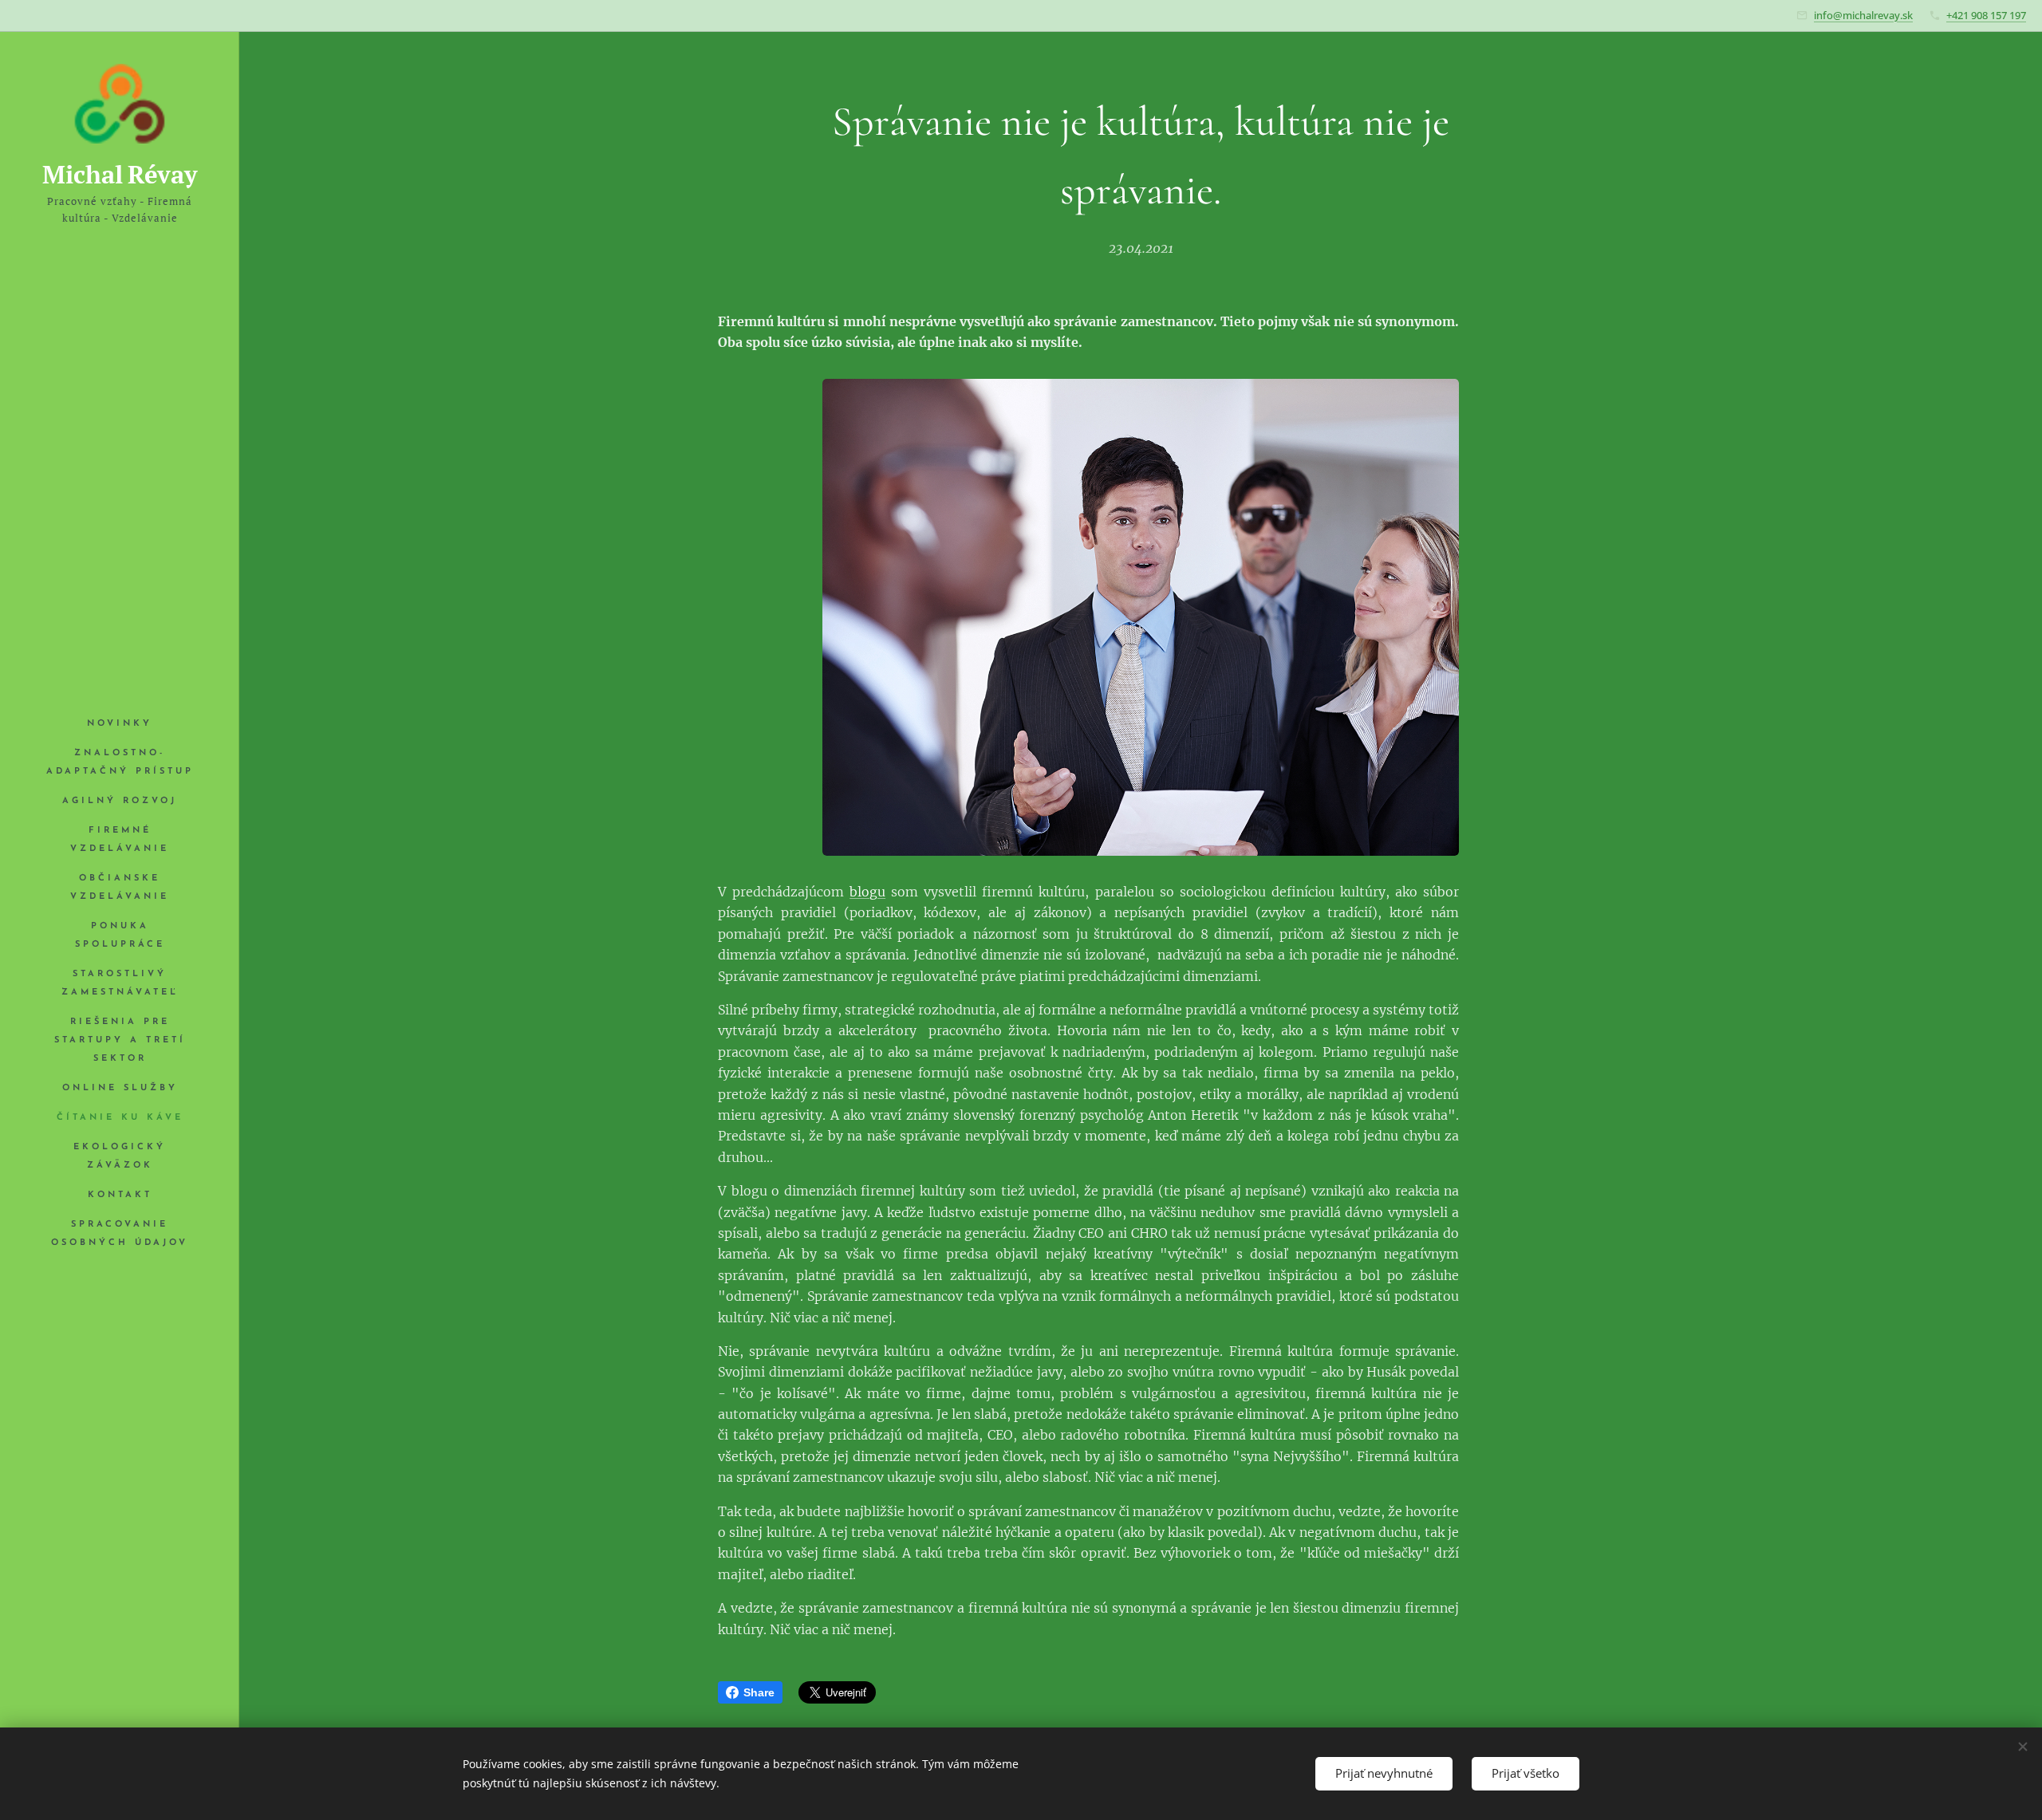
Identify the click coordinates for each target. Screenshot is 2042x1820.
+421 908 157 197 (1986, 15)
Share (759, 1692)
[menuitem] (120, 724)
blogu (867, 892)
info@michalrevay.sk (1863, 15)
